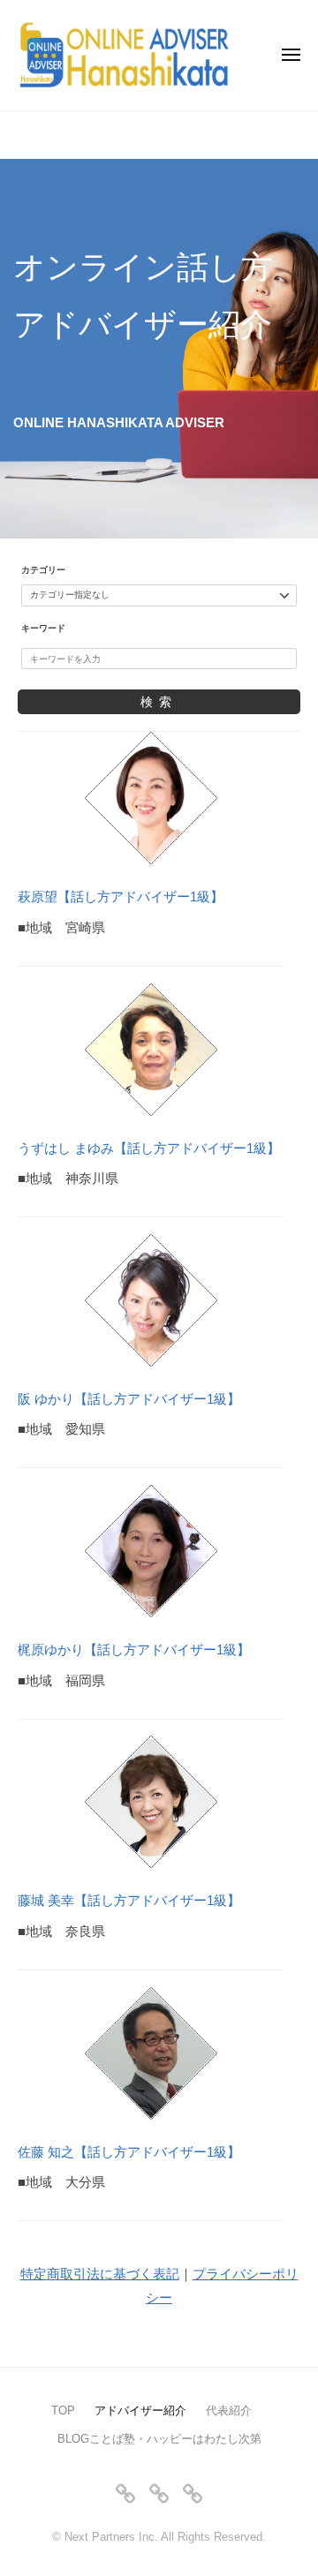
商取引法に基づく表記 (113, 2274)
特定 (34, 2274)
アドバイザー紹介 (140, 2410)
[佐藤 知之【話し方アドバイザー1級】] (151, 2053)
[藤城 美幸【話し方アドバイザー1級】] (151, 1802)
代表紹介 (229, 2410)
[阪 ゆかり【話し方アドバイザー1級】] (151, 1300)
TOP (63, 2410)
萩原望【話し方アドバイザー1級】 (121, 896)
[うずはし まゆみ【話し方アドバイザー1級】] (151, 1050)
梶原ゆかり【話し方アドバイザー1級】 (134, 1650)
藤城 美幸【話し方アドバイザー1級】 (129, 1900)
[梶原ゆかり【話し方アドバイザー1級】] (151, 1551)
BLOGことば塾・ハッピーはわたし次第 (159, 2439)
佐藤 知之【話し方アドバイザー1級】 (129, 2152)
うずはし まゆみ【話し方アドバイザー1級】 (149, 1148)
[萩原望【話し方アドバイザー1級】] (151, 798)
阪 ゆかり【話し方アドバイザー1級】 (129, 1399)
